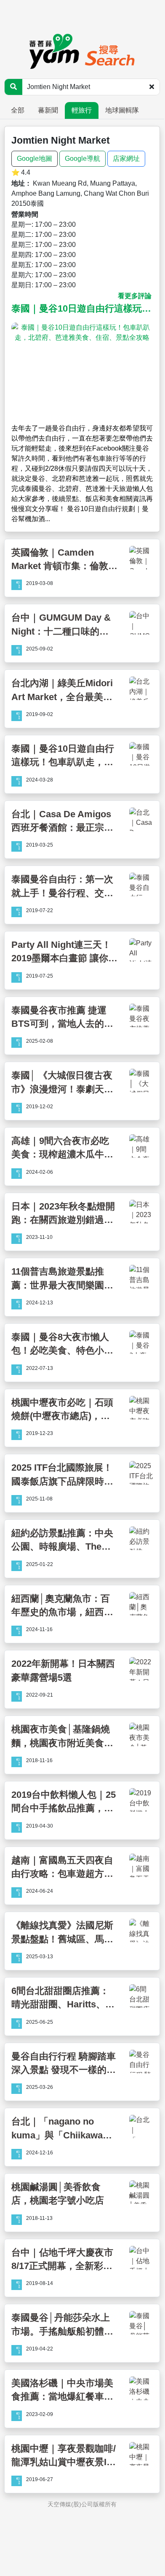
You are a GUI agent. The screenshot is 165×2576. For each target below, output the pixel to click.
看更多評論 (135, 296)
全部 (18, 110)
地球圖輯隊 (122, 110)
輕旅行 (82, 110)
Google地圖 (35, 159)
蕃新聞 (48, 110)
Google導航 (82, 159)
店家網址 (126, 159)
